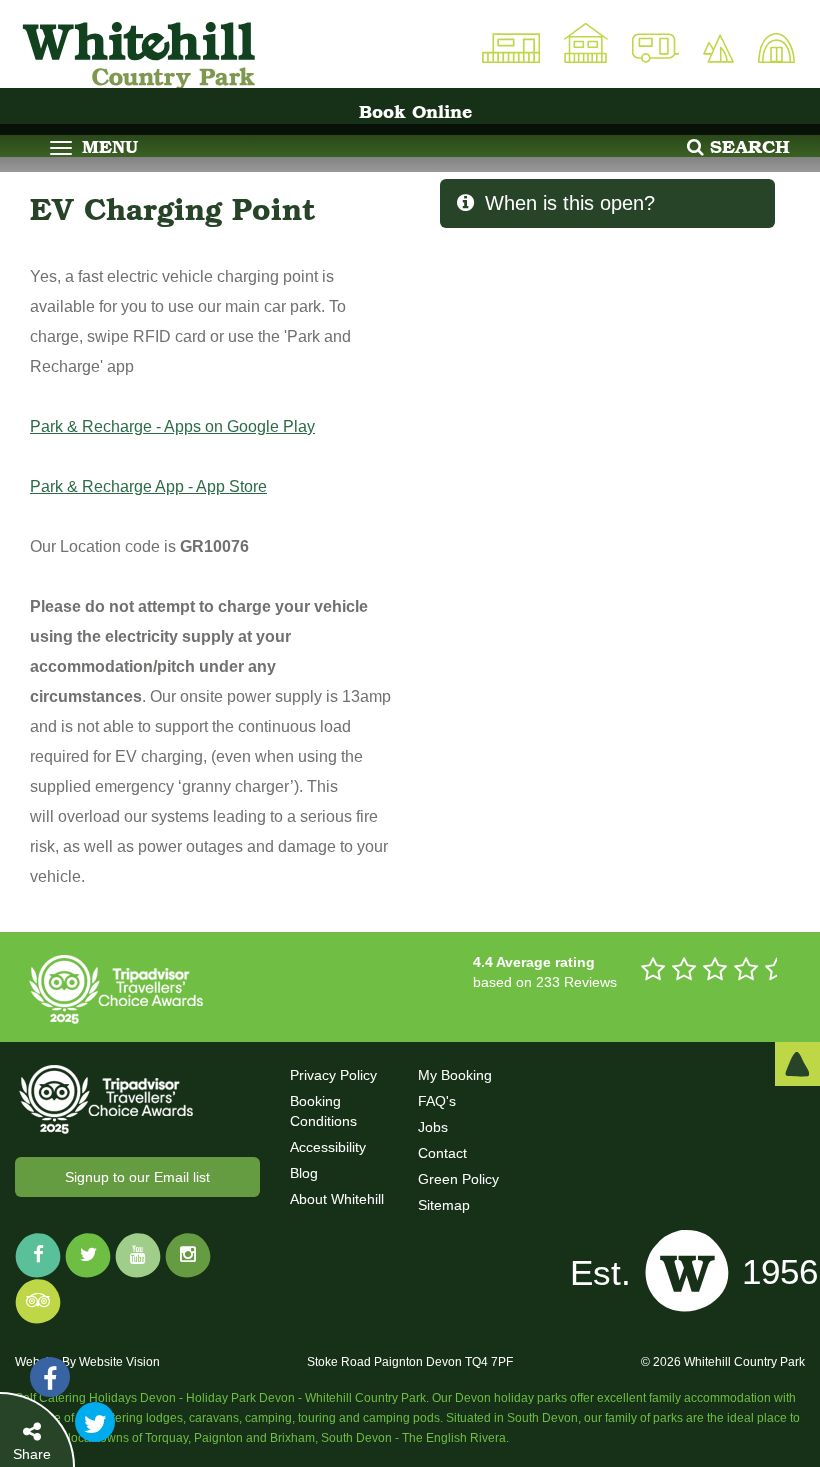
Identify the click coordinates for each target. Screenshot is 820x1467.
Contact (442, 1153)
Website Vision (119, 1362)
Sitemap (444, 1205)
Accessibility (328, 1147)
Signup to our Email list (137, 1177)
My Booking (455, 1075)
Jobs (433, 1127)
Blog (304, 1173)
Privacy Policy (333, 1075)
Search (747, 147)
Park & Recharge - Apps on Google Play (172, 426)
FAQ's (437, 1101)
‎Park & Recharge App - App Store (148, 486)
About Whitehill (337, 1199)
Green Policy (458, 1179)
